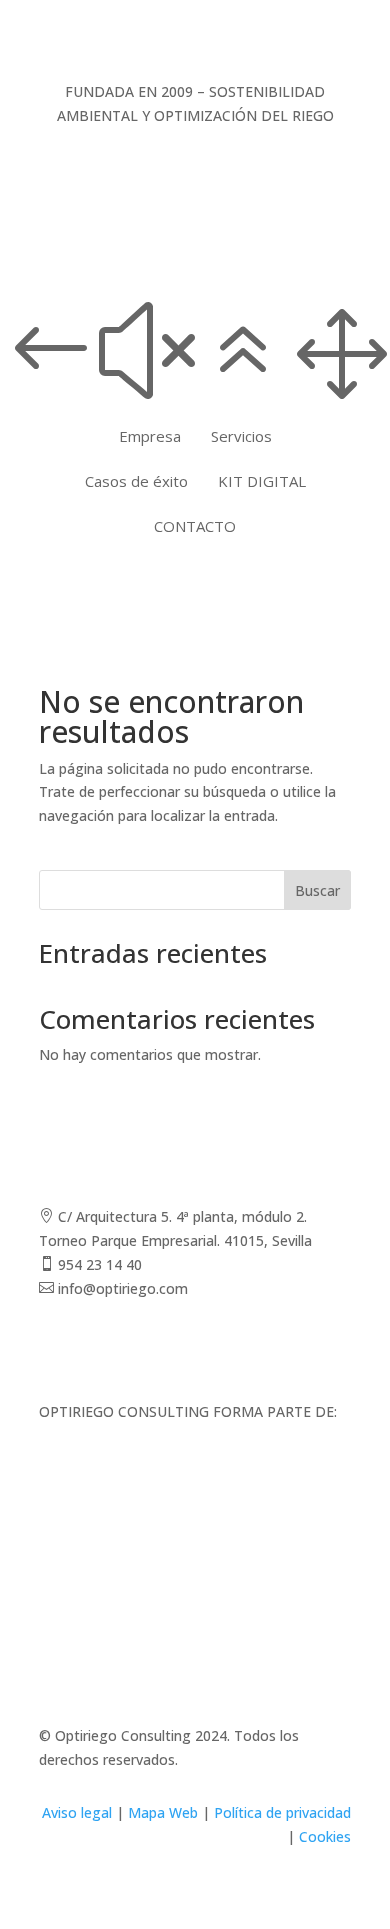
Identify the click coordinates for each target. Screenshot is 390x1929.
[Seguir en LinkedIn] (335, 1346)
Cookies (325, 1836)
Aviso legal (77, 1812)
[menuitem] (150, 436)
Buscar (317, 890)
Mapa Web (163, 1812)
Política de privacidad (282, 1812)
